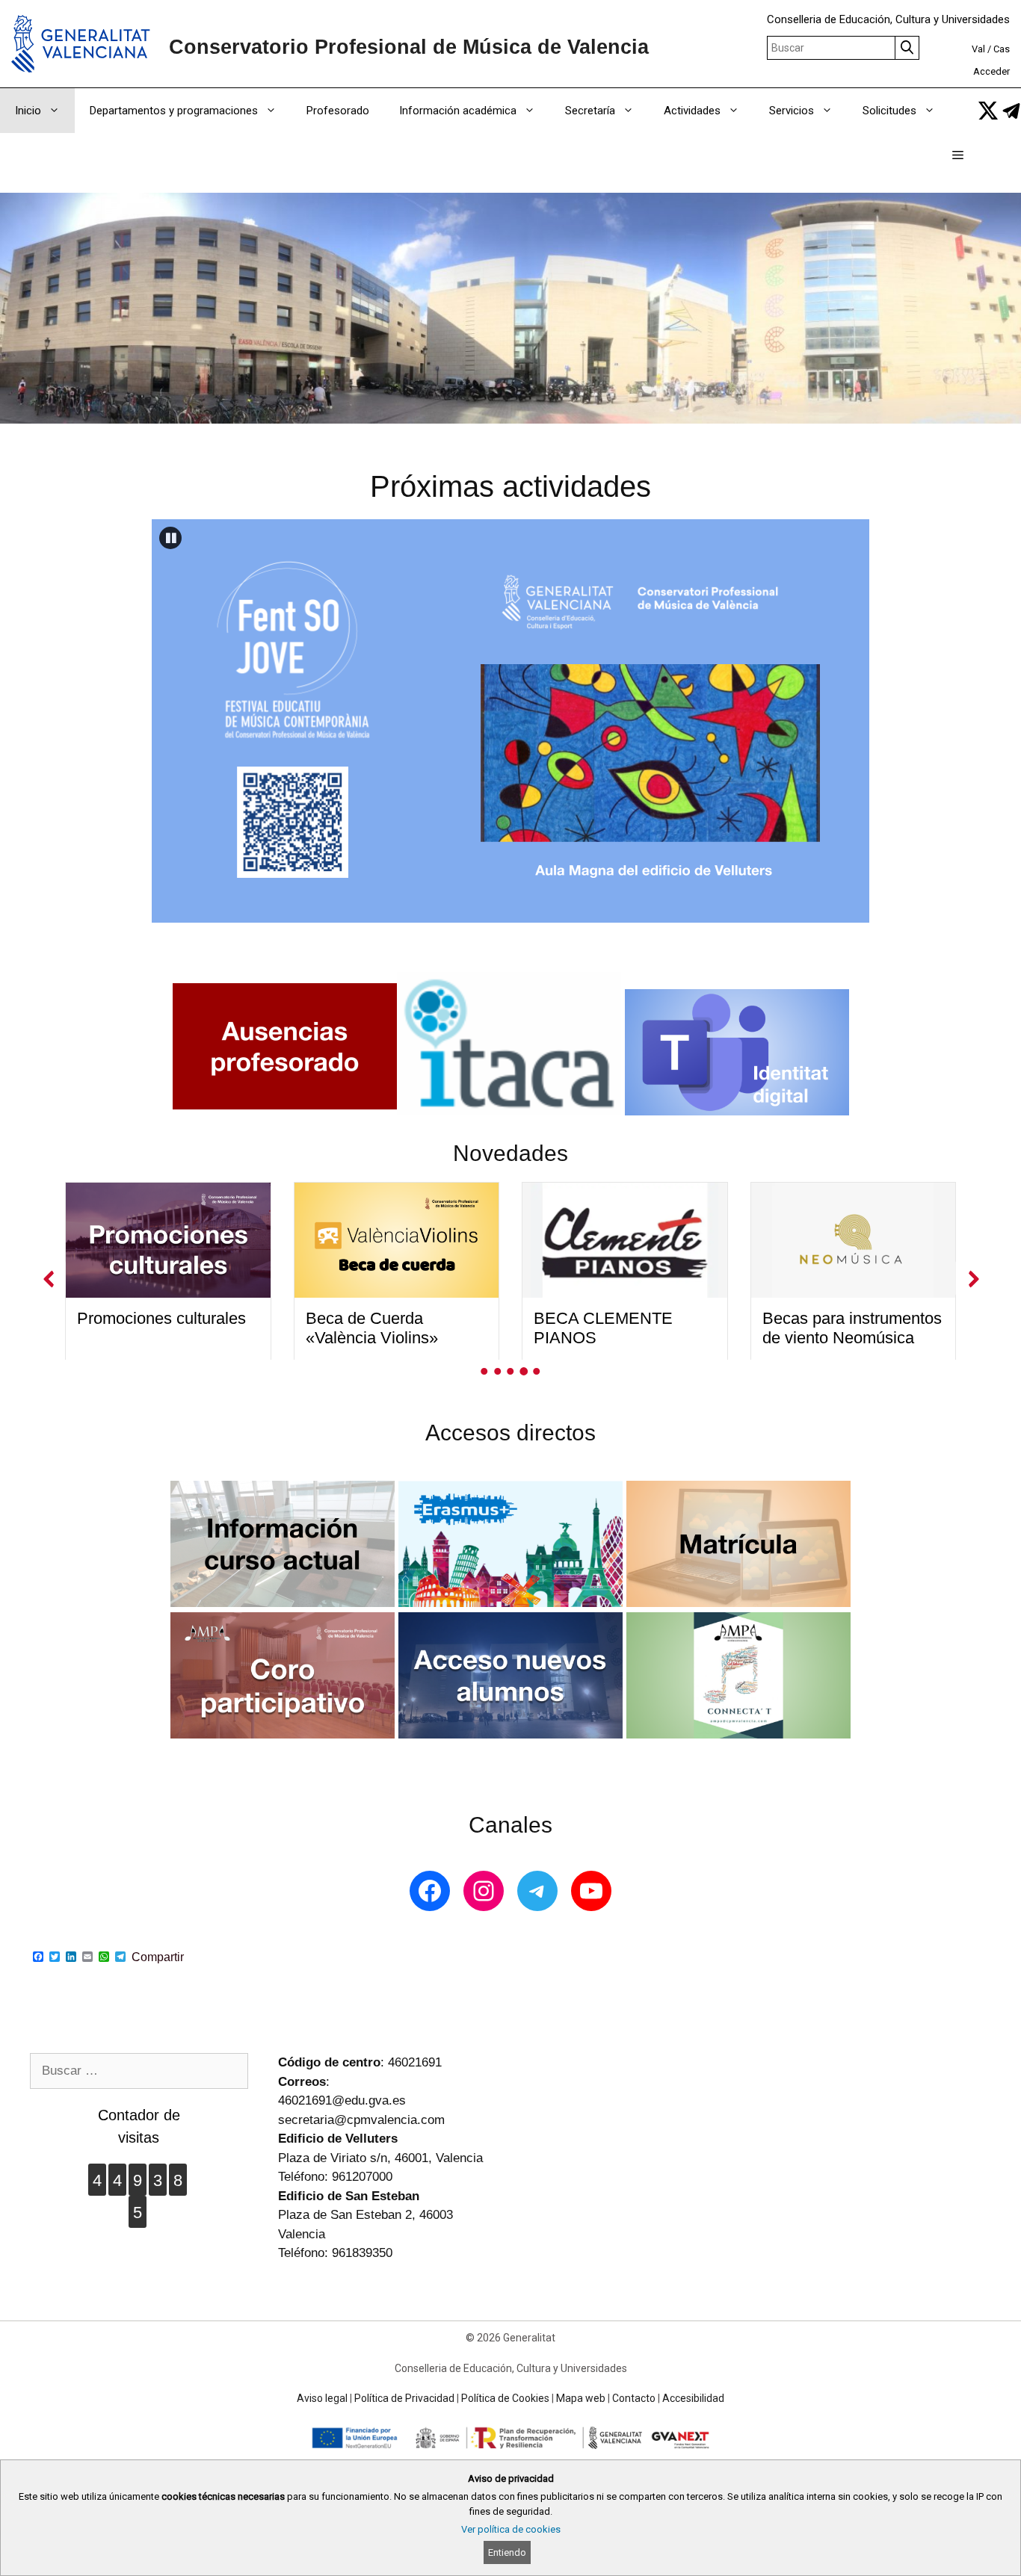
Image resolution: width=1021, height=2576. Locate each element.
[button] (958, 155)
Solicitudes (889, 111)
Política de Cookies (505, 2398)
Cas (1002, 49)
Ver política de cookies (511, 2529)
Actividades (692, 111)
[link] (988, 111)
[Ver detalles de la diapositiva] (510, 721)
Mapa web (581, 2398)
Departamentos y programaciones (174, 111)
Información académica (458, 111)
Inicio (28, 111)
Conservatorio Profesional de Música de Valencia (409, 47)
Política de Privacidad (404, 2398)
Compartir (158, 1957)
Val (978, 49)
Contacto (634, 2398)
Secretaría (590, 111)
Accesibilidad (693, 2398)
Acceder (991, 71)
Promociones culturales (161, 1318)
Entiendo (507, 2552)
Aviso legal (322, 2398)
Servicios (792, 111)
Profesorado (338, 111)
